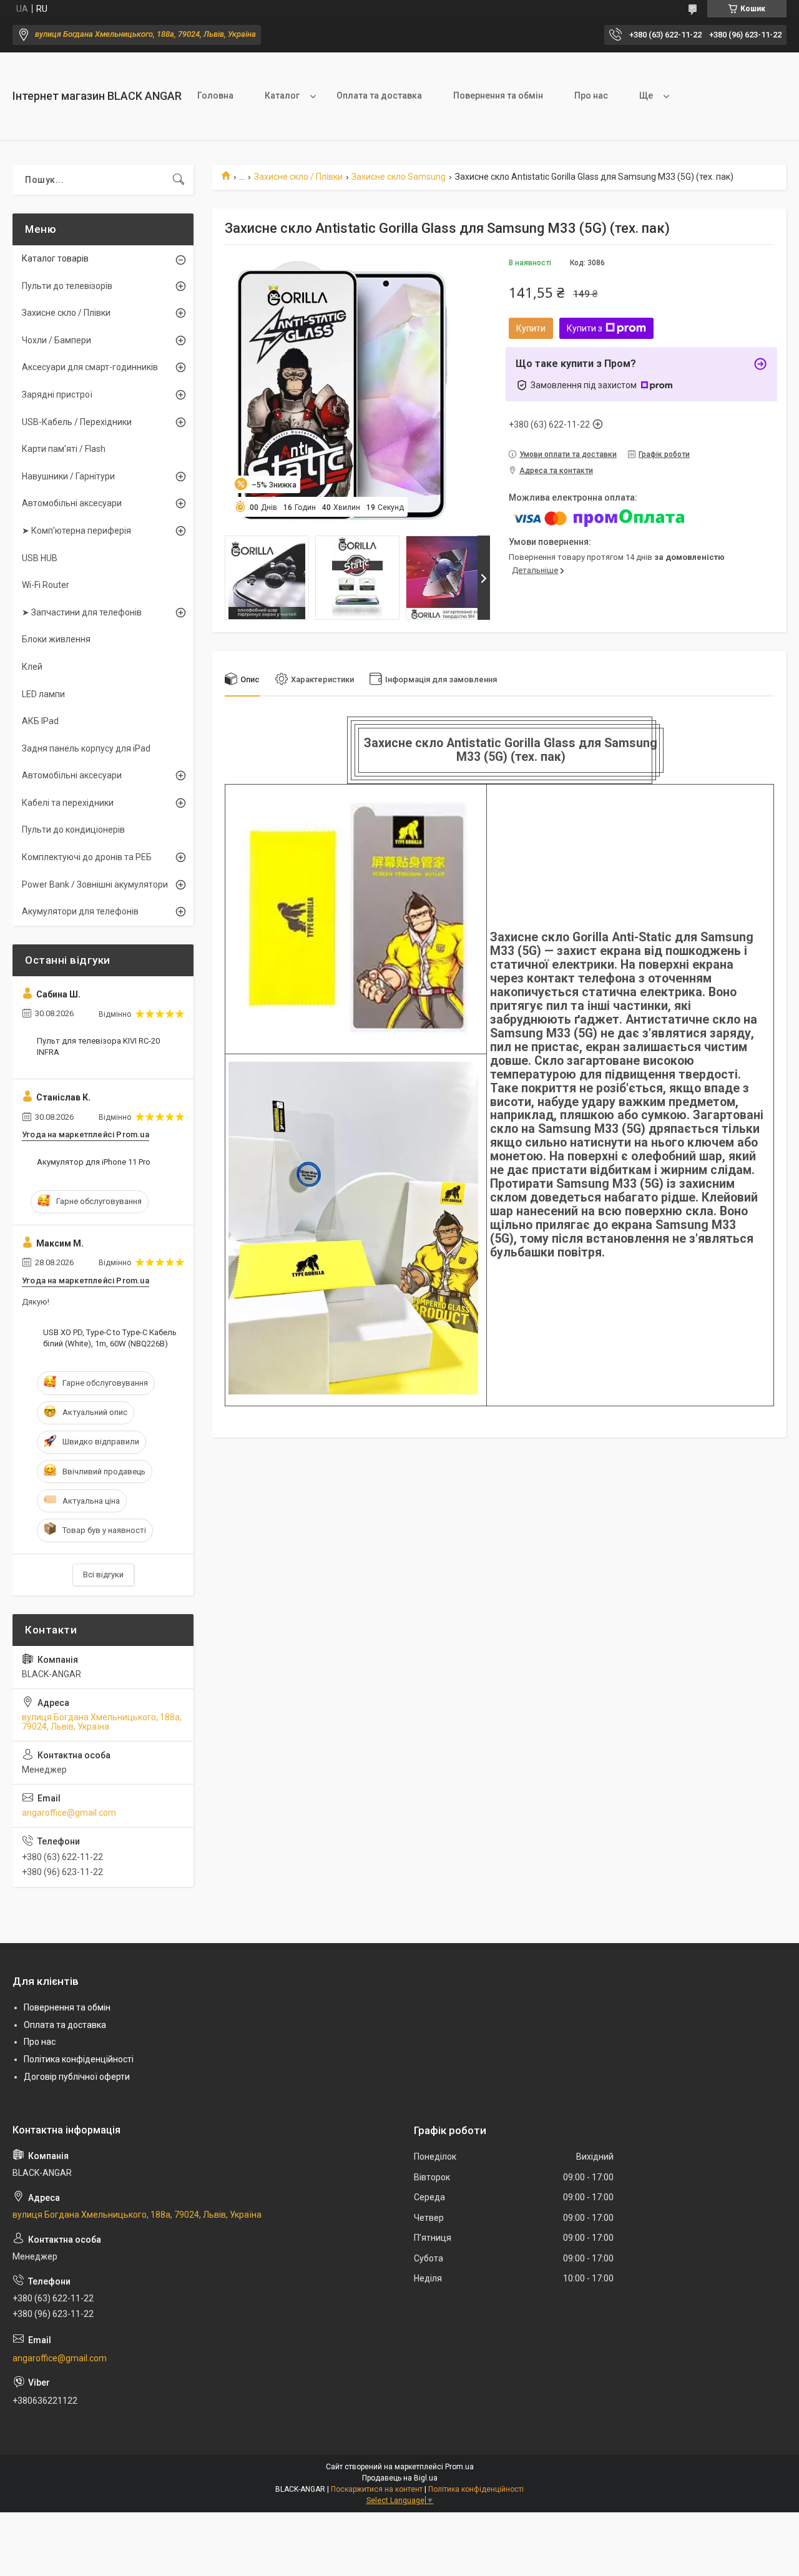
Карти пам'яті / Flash (64, 449)
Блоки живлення (56, 639)
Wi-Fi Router (46, 585)
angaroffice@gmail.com (69, 1813)
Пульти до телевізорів (67, 286)
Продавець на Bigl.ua (400, 2478)
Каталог (282, 95)
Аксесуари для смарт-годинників (90, 367)
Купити (531, 328)
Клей (32, 667)
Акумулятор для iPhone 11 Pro (94, 1162)
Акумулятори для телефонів (80, 911)
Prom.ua (459, 2467)
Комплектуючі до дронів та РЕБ (87, 857)
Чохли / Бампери (56, 340)
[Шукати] (179, 180)
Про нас (591, 95)
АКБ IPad (40, 721)
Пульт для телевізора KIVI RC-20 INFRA (98, 1046)
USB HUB (40, 558)
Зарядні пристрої (57, 394)
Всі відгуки (103, 1574)
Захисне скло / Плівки (298, 177)
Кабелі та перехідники (68, 803)
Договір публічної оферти (77, 2077)
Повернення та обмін (498, 95)
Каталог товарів (55, 258)
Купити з (585, 328)
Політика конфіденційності (79, 2059)
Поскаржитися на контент (377, 2489)
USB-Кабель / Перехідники (77, 422)
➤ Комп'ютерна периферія (76, 531)
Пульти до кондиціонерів (73, 830)
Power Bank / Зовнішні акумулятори (95, 884)
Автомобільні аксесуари (72, 503)
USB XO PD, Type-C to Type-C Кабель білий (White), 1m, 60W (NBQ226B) (110, 1338)
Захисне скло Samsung (399, 177)
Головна (215, 95)
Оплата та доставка (379, 95)
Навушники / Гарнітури (68, 476)
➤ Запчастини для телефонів (82, 612)
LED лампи (43, 694)
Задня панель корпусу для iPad (86, 748)
